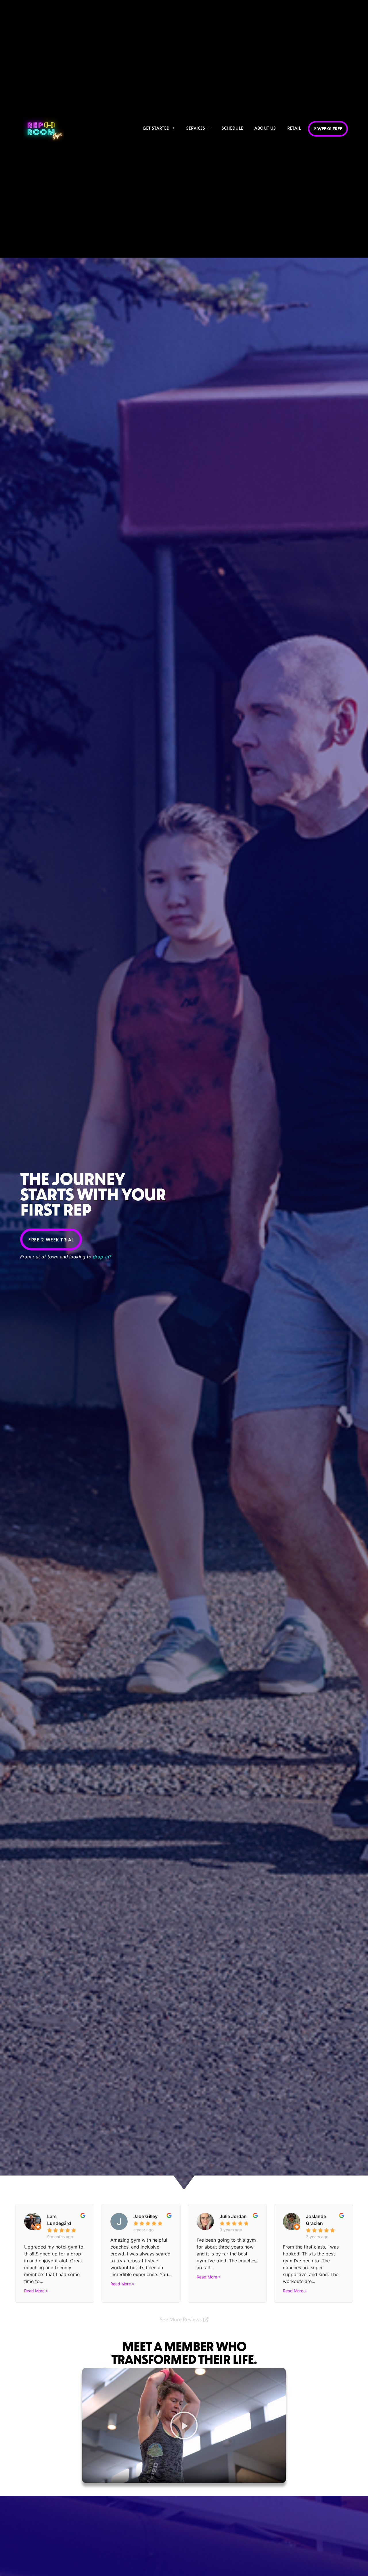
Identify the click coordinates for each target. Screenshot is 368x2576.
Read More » (36, 2291)
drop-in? (102, 1257)
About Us (265, 128)
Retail (294, 128)
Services (196, 128)
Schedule (232, 128)
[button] (184, 2425)
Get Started (156, 128)
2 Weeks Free (328, 129)
